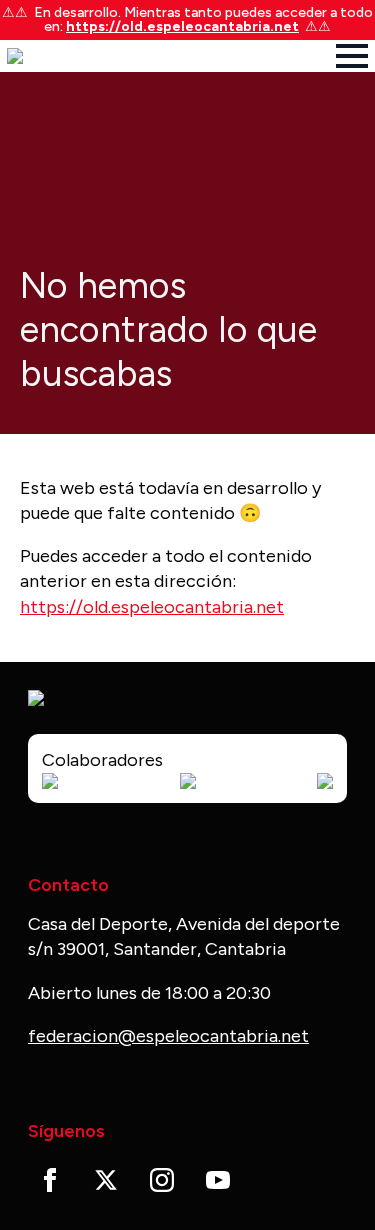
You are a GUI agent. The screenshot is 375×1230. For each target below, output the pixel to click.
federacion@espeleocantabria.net (168, 1036)
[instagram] (162, 1180)
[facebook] (50, 1180)
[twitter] (106, 1180)
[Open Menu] (352, 56)
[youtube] (218, 1180)
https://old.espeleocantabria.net (182, 26)
